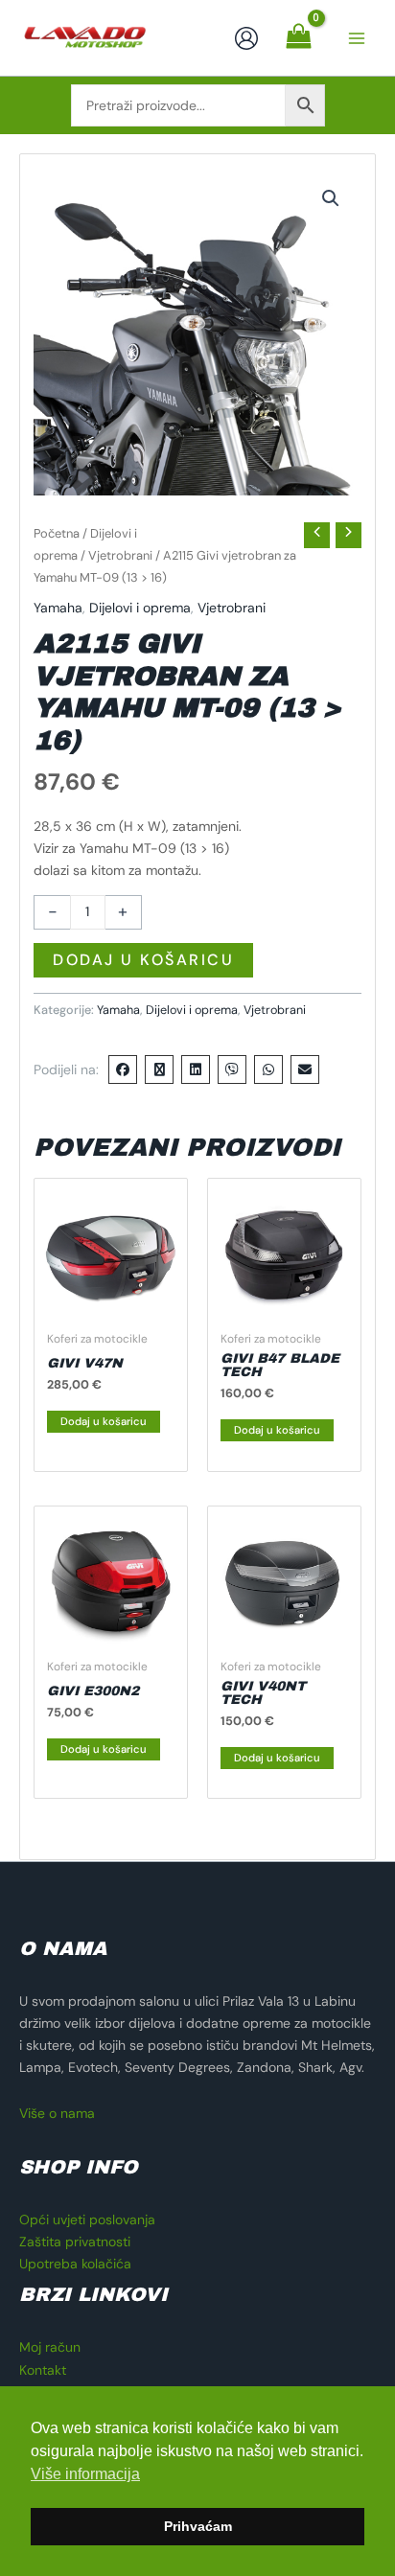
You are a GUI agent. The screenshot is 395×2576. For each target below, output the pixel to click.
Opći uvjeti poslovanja (87, 2219)
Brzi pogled (111, 1305)
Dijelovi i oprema (140, 608)
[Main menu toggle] (357, 38)
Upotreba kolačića (75, 2264)
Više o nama (57, 2113)
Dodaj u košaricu (143, 960)
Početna (57, 533)
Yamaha (58, 608)
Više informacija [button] (85, 2474)
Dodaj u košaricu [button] (104, 1421)
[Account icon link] (246, 38)
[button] (331, 198)
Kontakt (43, 2370)
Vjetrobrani (120, 555)
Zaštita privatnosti (75, 2242)
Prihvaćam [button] (198, 2526)
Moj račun (50, 2347)
